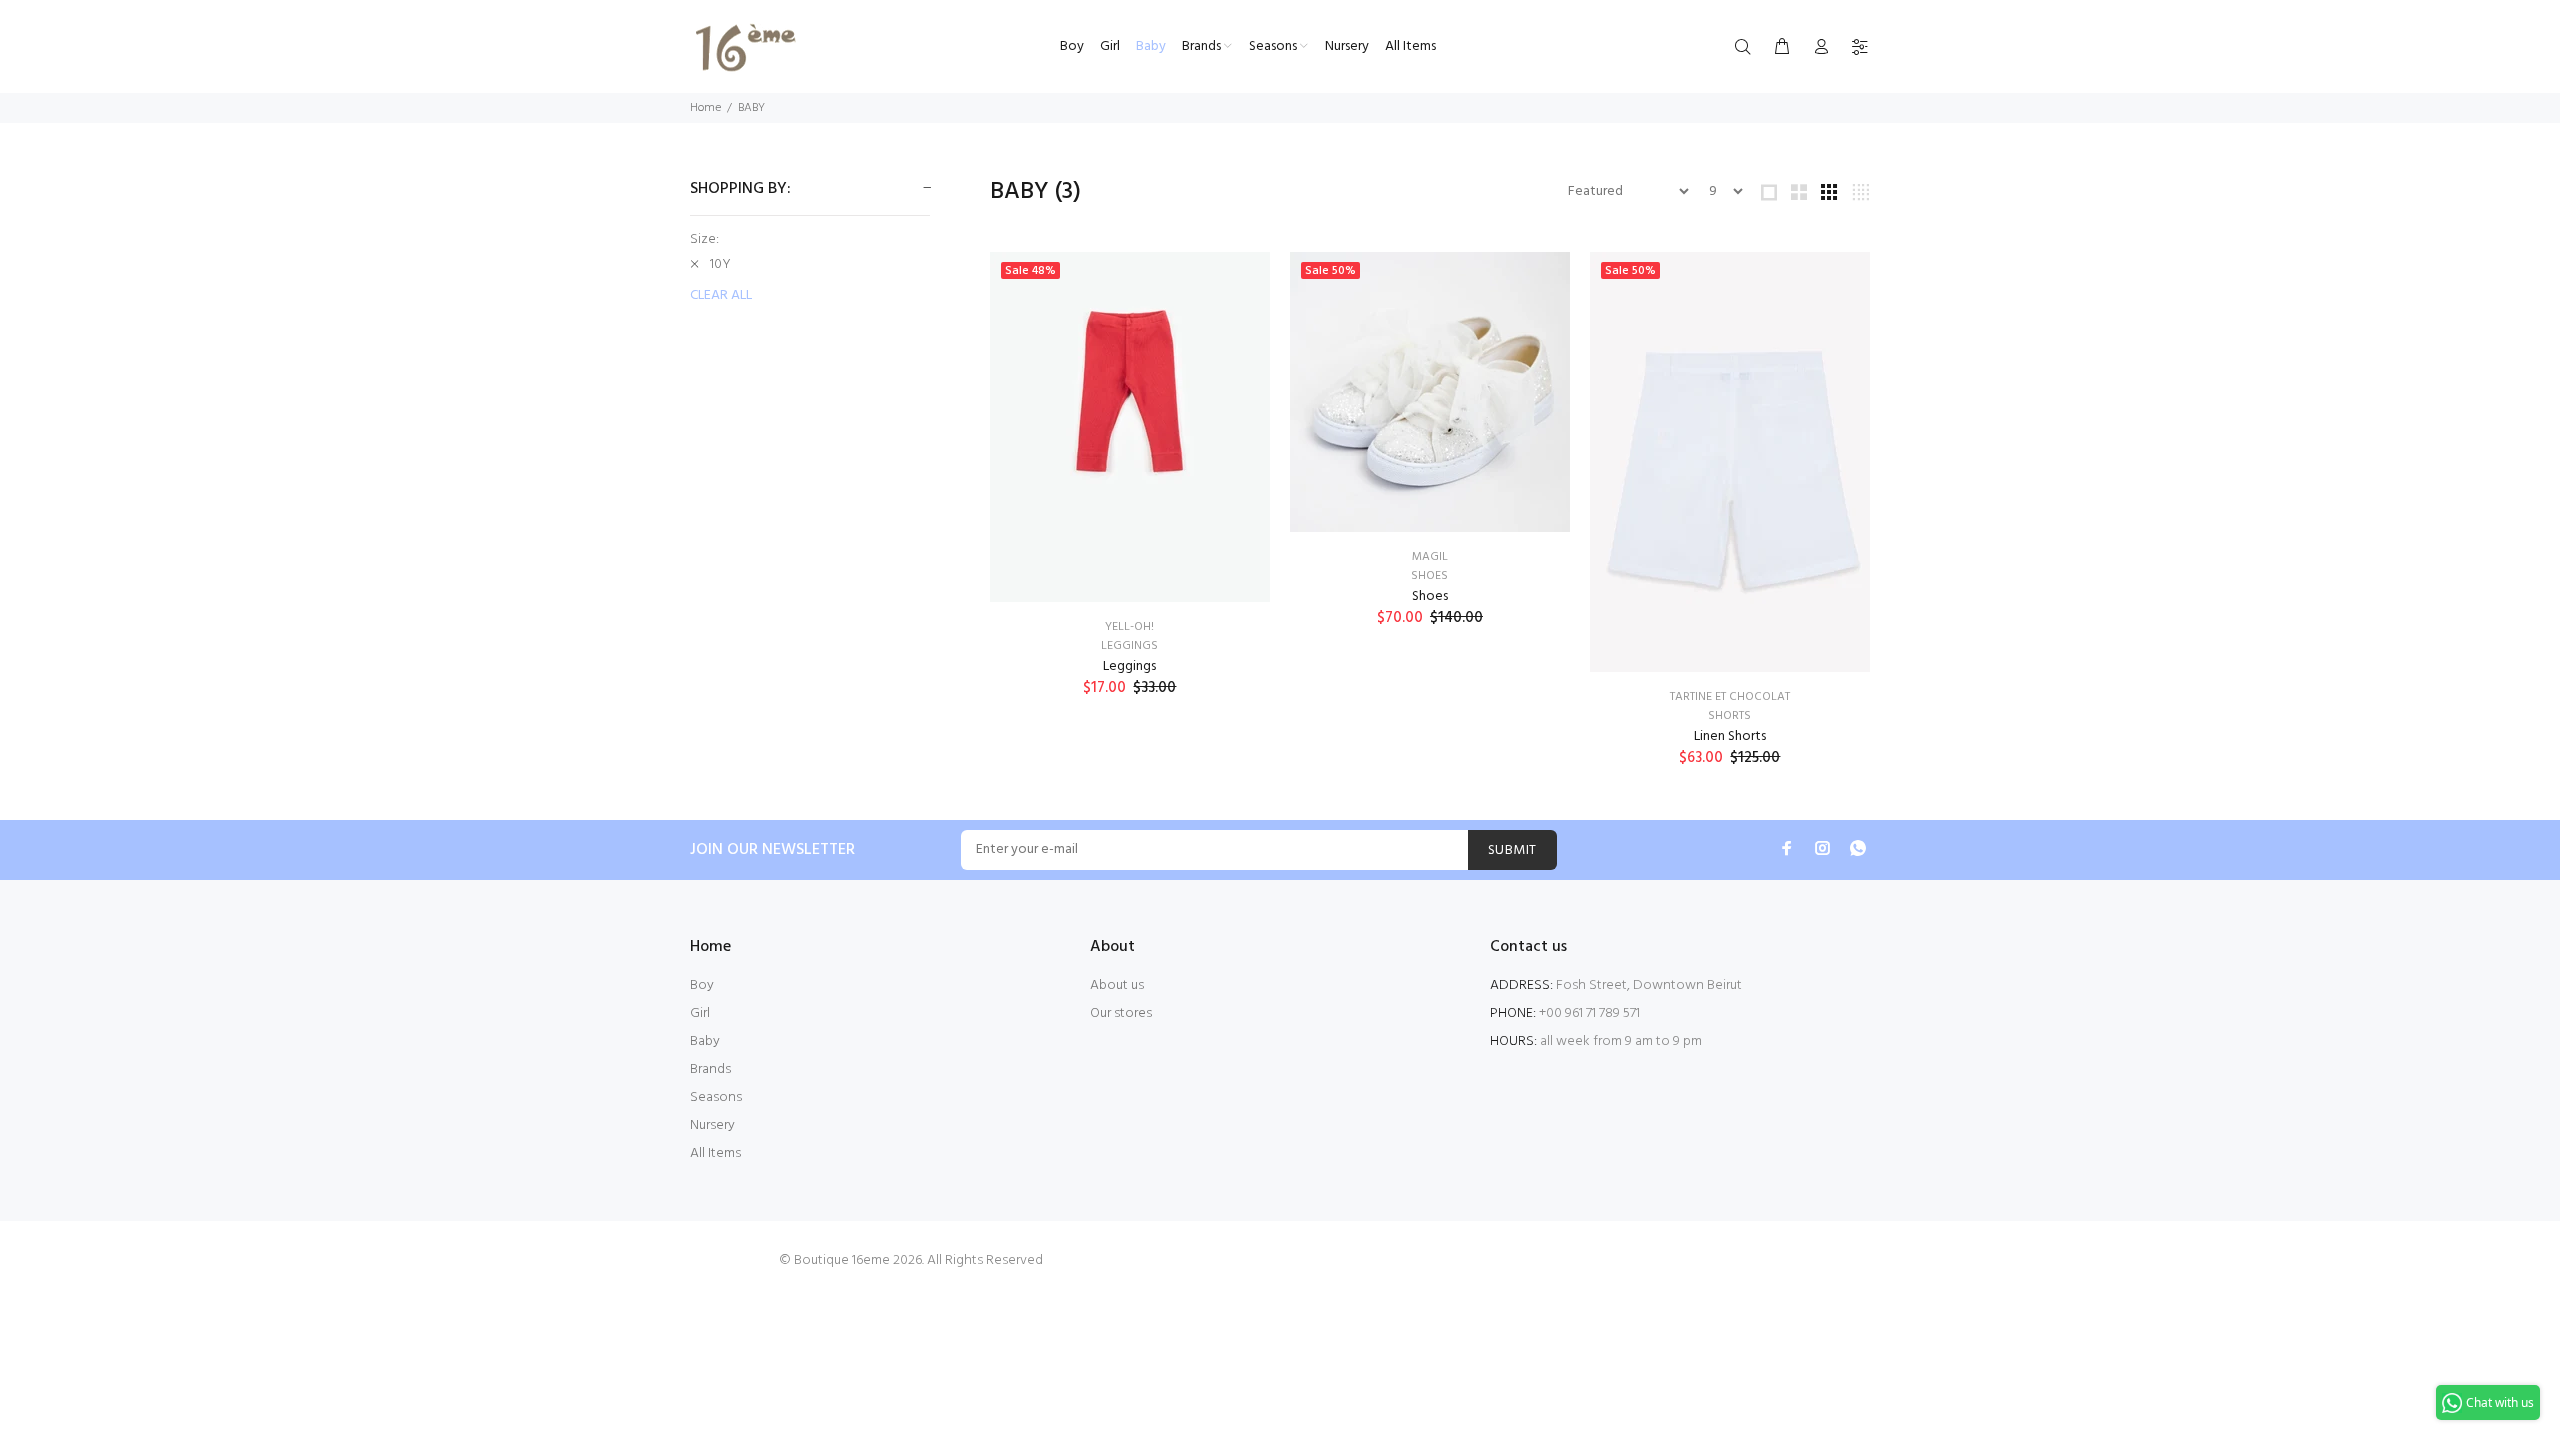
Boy (702, 985)
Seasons (716, 1097)
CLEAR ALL (721, 296)
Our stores (1121, 1013)
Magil (1430, 557)
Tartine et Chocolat (1730, 697)
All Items (715, 1153)
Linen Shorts (1730, 736)
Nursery (712, 1125)
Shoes (1429, 576)
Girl (700, 1013)
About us (1117, 985)
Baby (705, 1041)
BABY (751, 108)
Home (705, 108)
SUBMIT (1512, 850)
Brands (710, 1069)
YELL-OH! (1129, 627)
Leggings (1129, 646)
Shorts (1729, 716)
